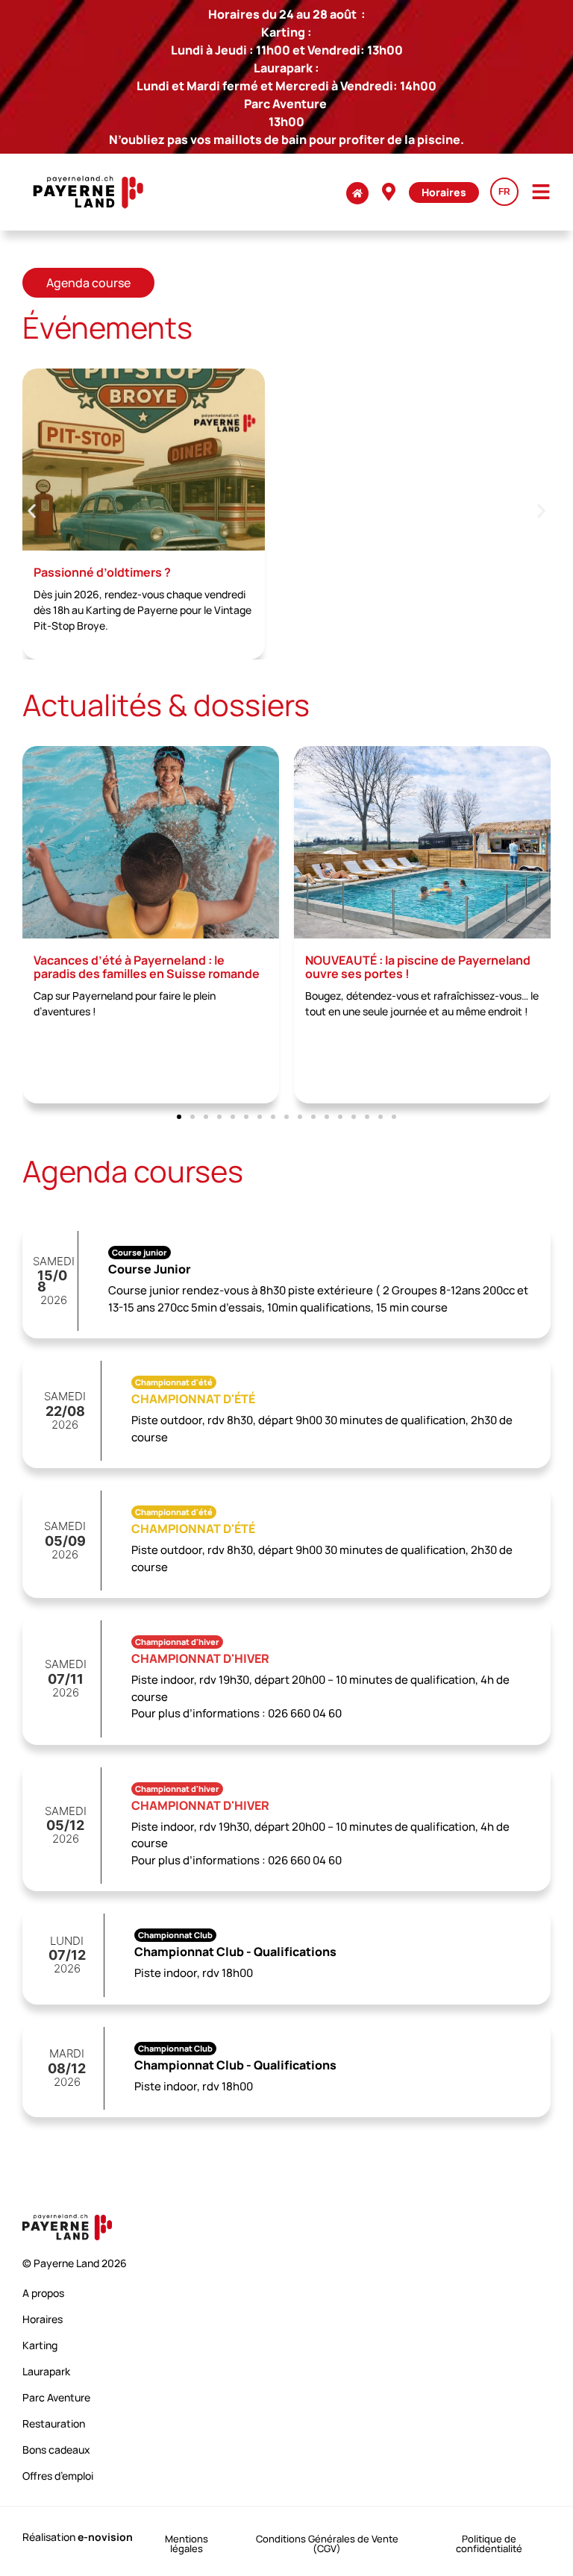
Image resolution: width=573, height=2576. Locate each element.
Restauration (54, 2423)
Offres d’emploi (58, 2476)
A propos (43, 2293)
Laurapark (46, 2371)
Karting (40, 2345)
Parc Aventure (56, 2397)
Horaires (43, 2319)
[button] (32, 511)
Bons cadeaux (56, 2450)
